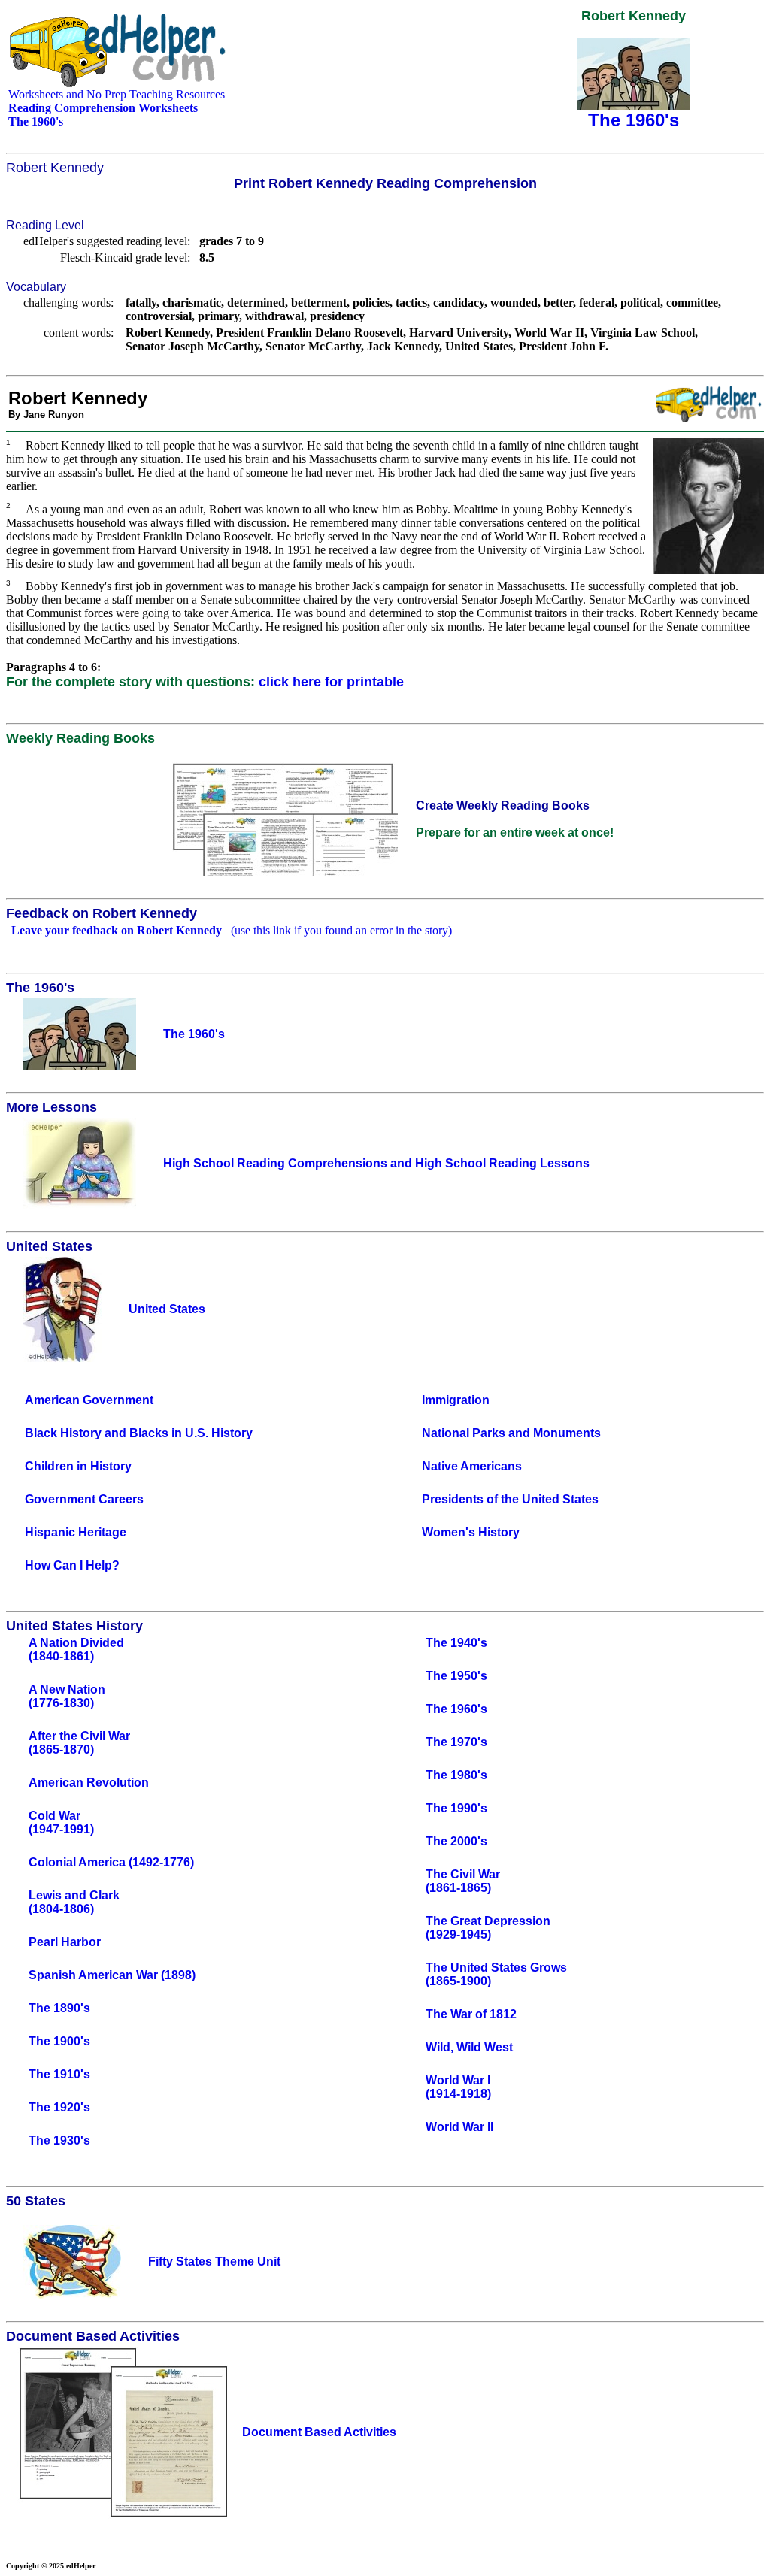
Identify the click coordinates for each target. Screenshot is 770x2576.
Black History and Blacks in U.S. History (139, 1433)
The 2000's (456, 1841)
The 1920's (59, 2107)
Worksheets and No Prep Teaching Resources (117, 94)
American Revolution (89, 1783)
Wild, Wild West (469, 2047)
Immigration (456, 1400)
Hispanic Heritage (76, 1532)
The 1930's (59, 2140)
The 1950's (456, 1676)
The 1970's (456, 1742)
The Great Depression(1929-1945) (488, 1928)
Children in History (78, 1466)
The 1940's (456, 1643)
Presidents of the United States (510, 1499)
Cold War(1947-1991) (61, 1822)
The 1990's (456, 1808)
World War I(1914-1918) (458, 2087)
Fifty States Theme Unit (214, 2261)
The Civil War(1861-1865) (463, 1881)
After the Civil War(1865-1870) (79, 1743)
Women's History (471, 1532)
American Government (89, 1400)
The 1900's (59, 2041)
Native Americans (472, 1466)
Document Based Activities (319, 2432)
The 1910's (59, 2074)
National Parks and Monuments (511, 1433)
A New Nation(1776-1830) (67, 1696)
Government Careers (84, 1499)
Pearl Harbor (65, 1942)
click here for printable (331, 682)
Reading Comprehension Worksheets (103, 108)
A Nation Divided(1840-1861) (76, 1650)
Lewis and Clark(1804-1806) (74, 1902)
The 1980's (456, 1775)
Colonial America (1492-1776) (111, 1862)
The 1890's (59, 2008)
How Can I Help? (72, 1565)
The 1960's (456, 1709)
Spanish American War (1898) (112, 1975)
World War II (459, 2127)
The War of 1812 (471, 2014)
